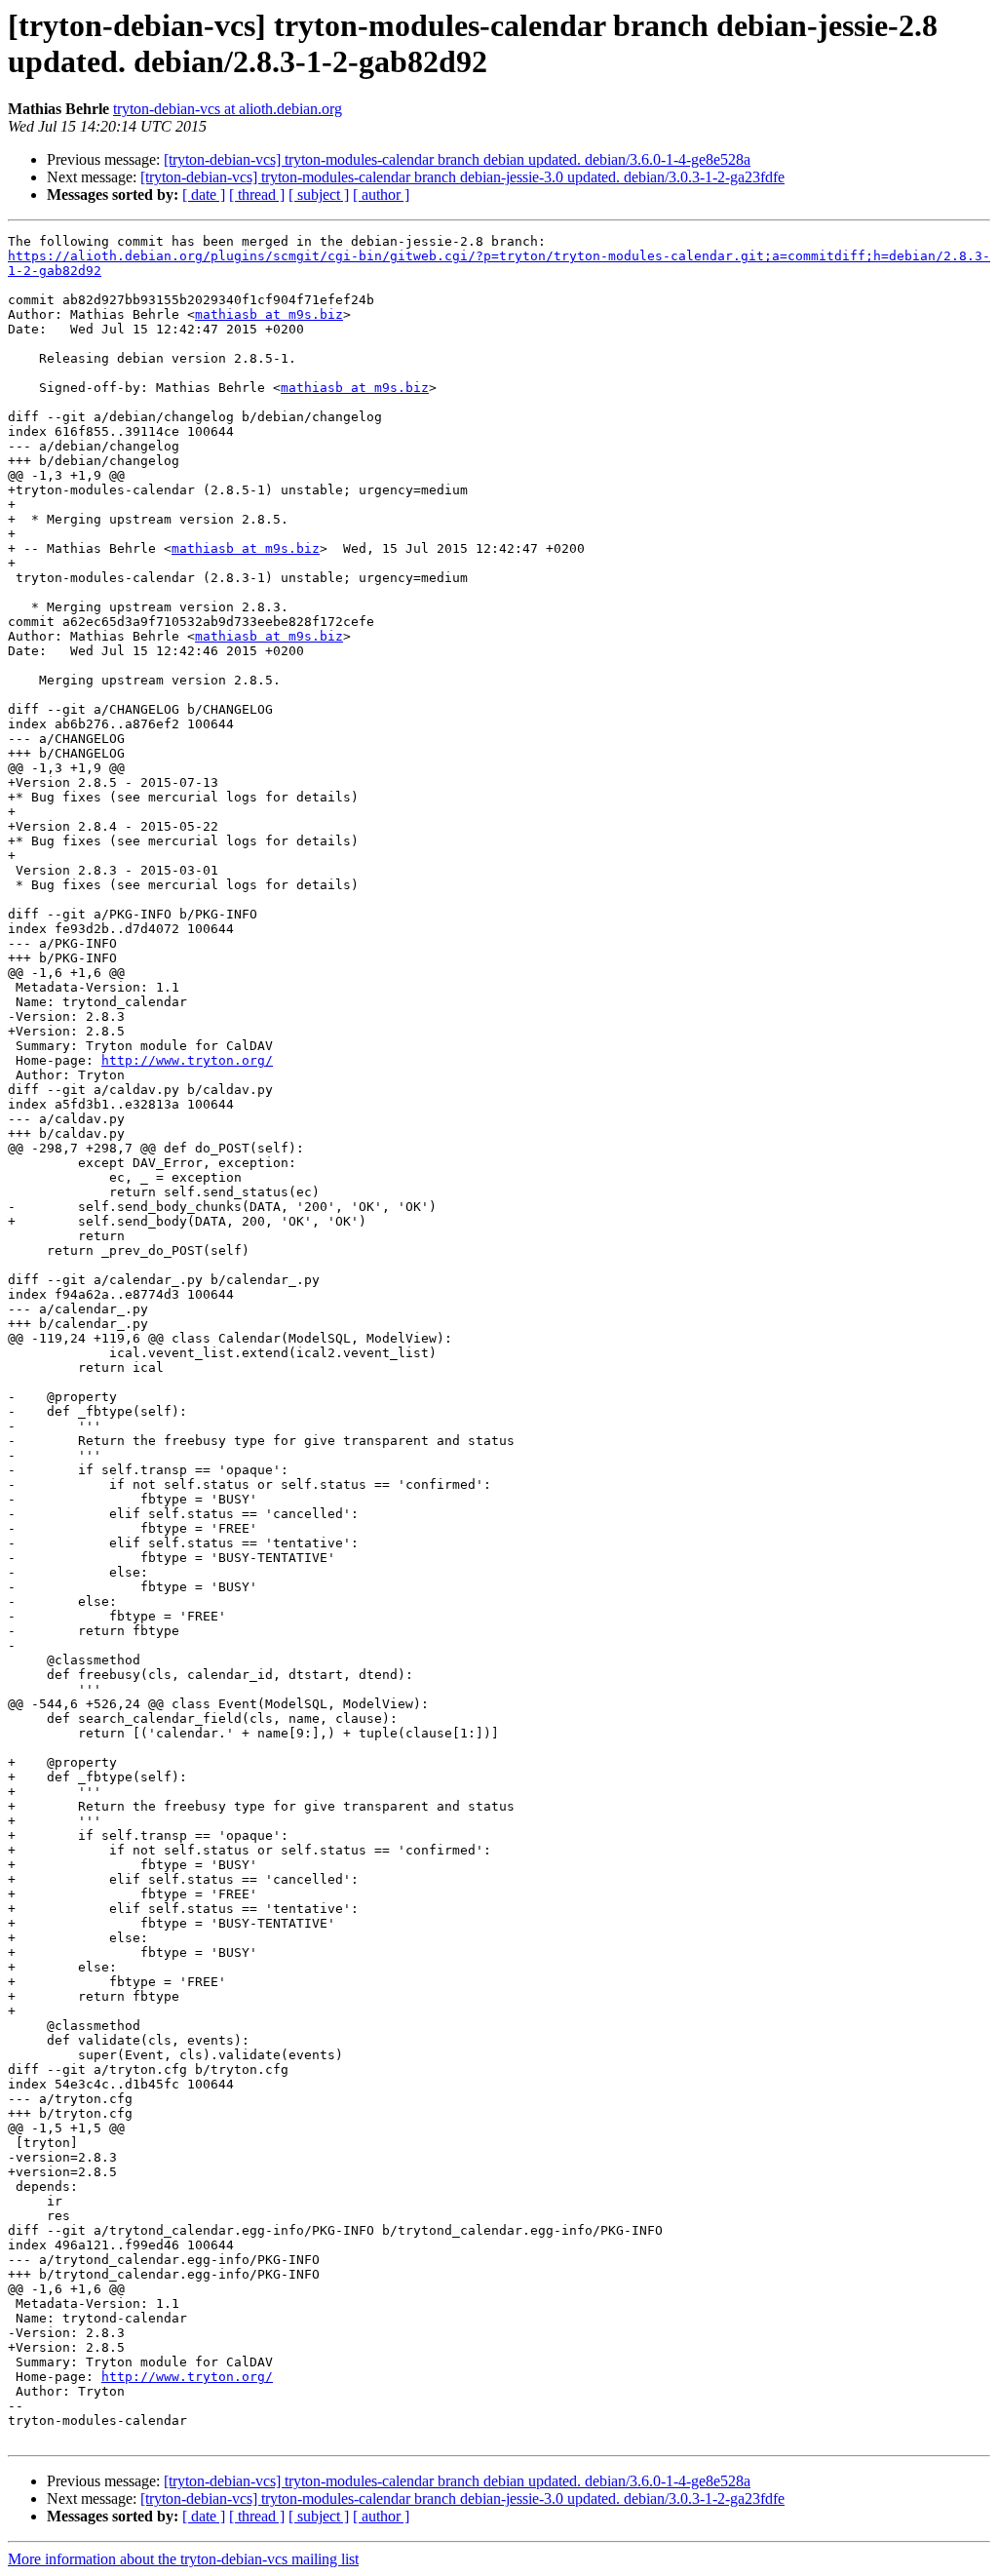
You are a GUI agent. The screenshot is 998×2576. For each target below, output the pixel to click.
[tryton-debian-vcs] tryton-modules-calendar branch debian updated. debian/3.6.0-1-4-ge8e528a (457, 159)
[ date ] (204, 195)
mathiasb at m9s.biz (269, 314)
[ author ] (381, 195)
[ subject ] (319, 195)
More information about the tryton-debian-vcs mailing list (183, 2559)
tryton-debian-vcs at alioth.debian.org (228, 109)
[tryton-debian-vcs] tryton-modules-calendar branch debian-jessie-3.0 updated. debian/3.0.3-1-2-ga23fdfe (462, 177)
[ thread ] (257, 195)
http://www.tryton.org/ (187, 1060)
